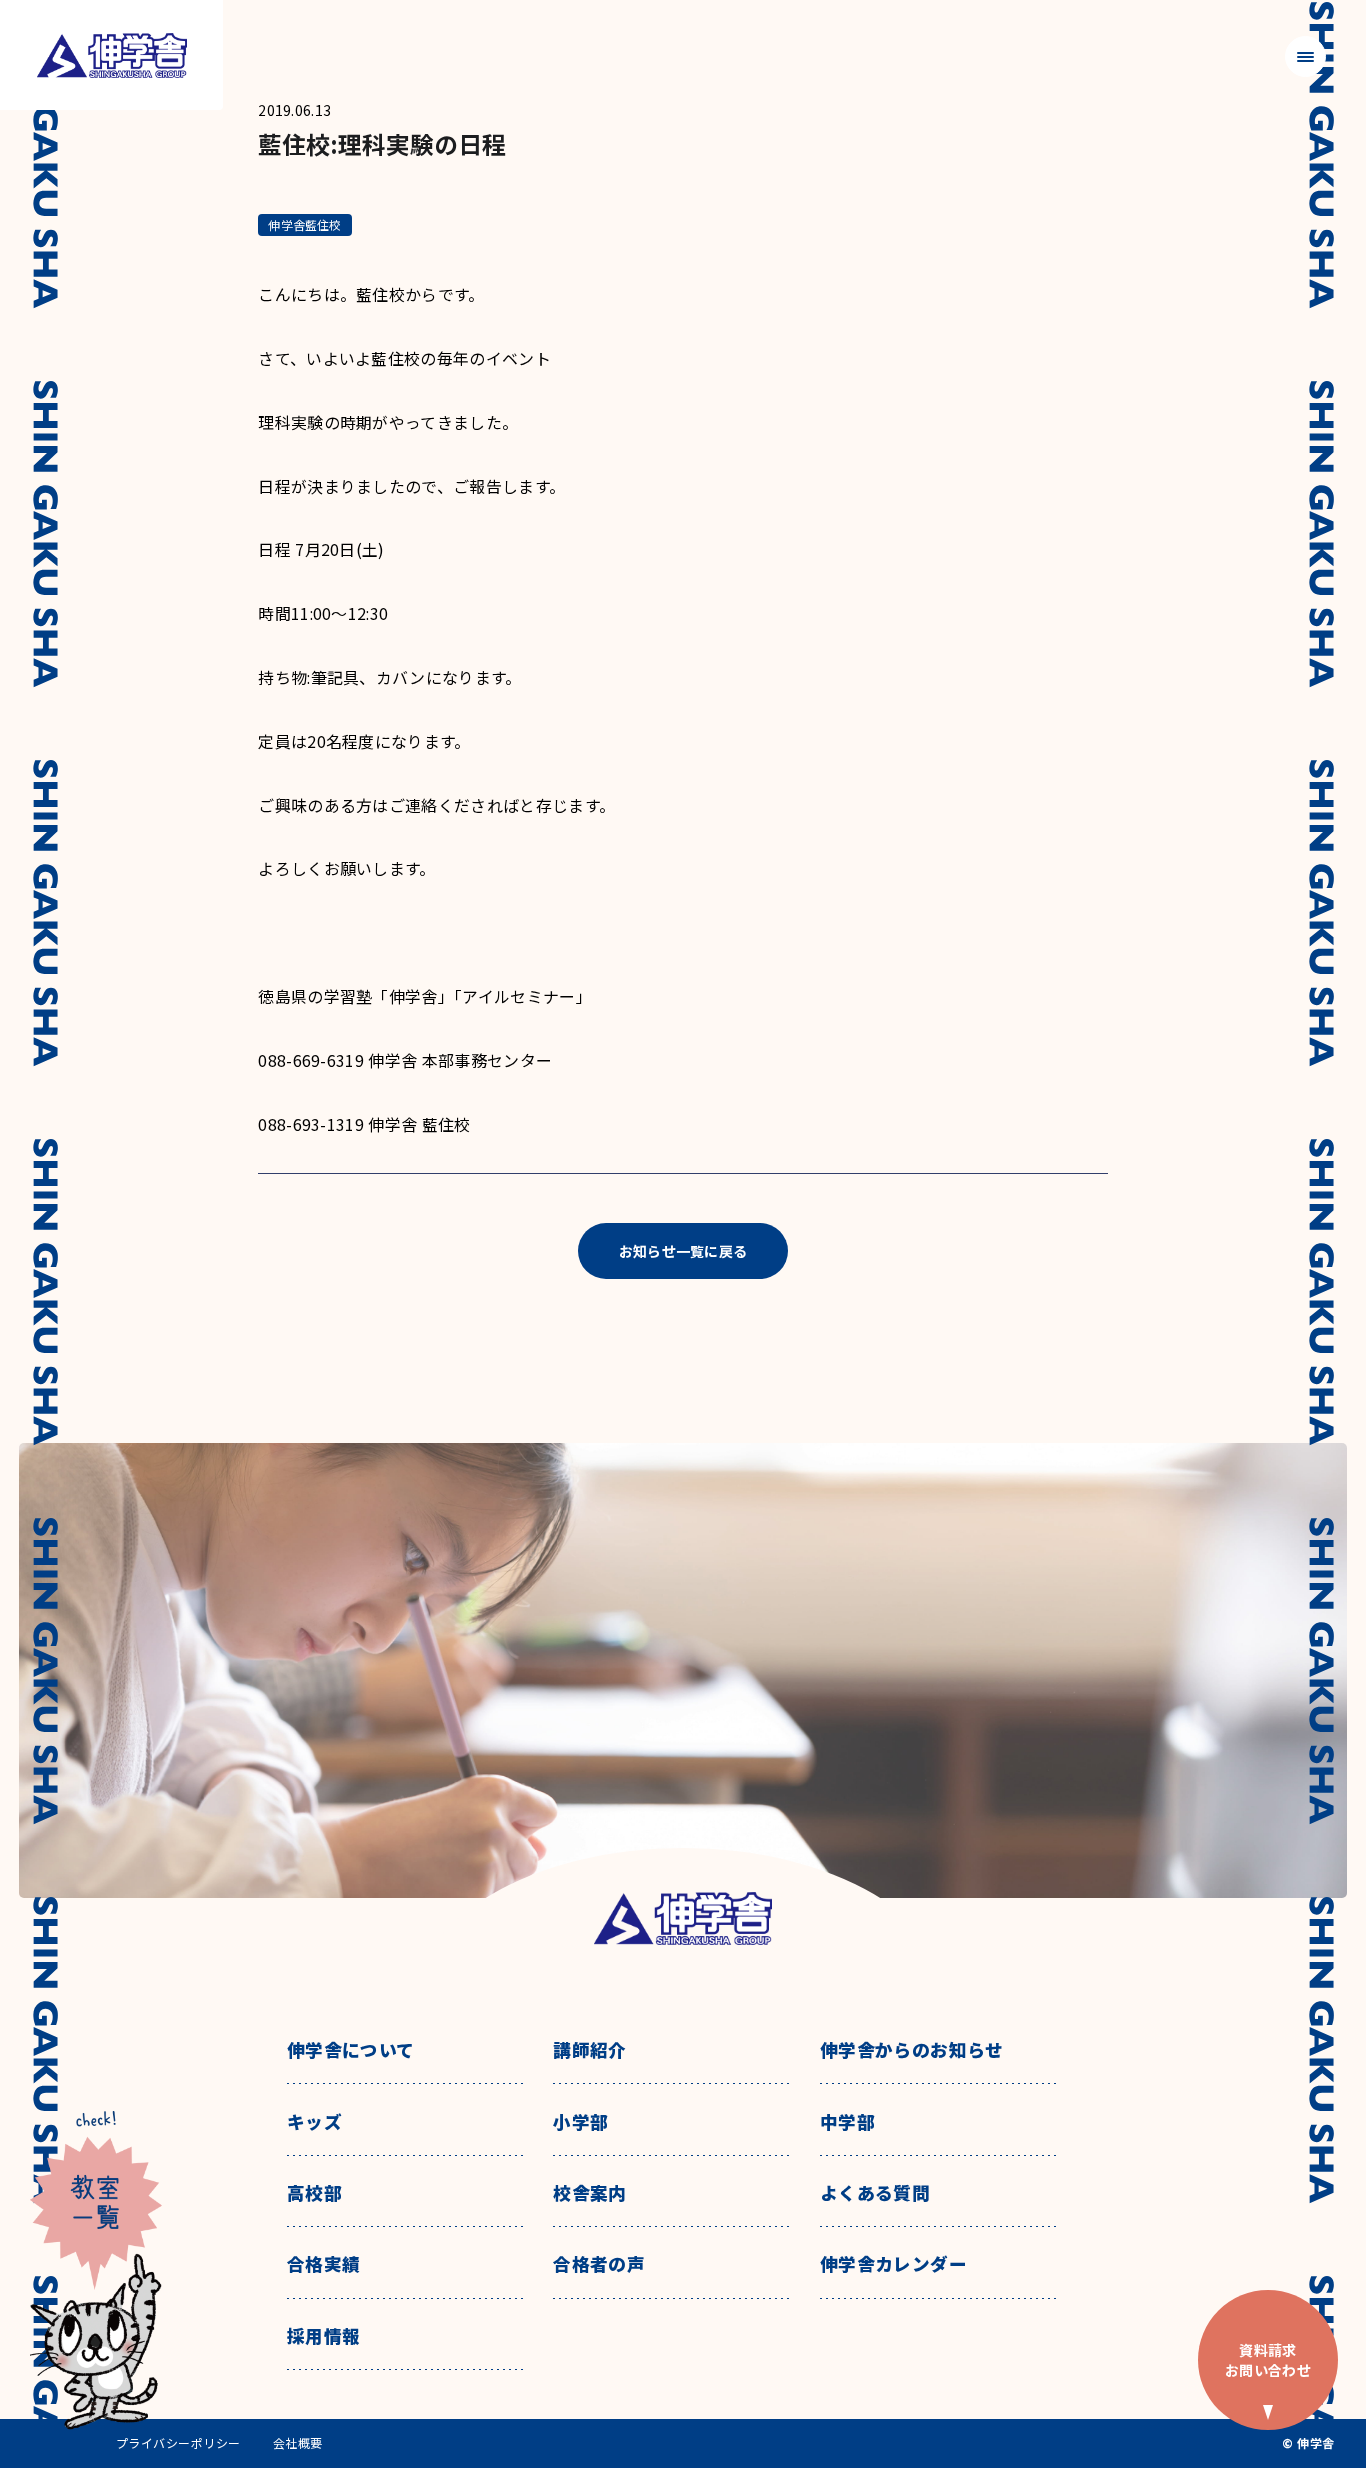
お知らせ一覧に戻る (683, 1251)
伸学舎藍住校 (304, 224)
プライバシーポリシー (178, 2443)
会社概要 (298, 2443)
